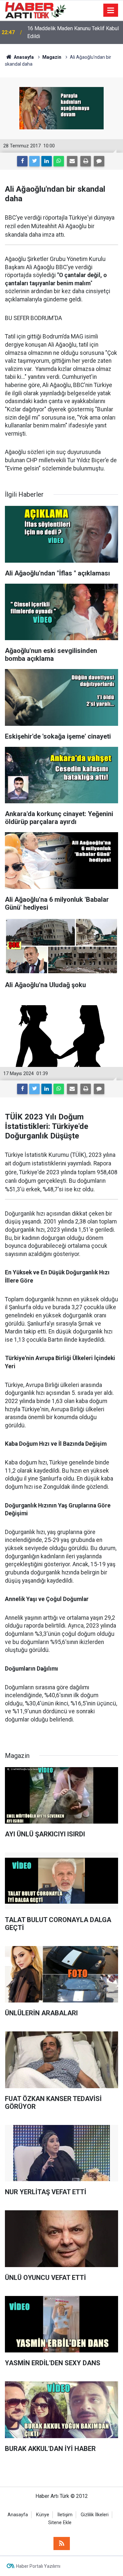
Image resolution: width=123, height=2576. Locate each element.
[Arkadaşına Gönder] (72, 161)
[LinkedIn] (47, 161)
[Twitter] (34, 161)
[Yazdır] (86, 161)
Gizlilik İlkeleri (95, 2515)
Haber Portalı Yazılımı (38, 2566)
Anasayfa (18, 2515)
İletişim (65, 2515)
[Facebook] (22, 161)
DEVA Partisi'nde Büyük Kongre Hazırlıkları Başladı (63, 32)
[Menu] (111, 11)
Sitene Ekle (60, 2523)
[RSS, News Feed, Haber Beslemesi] (62, 2544)
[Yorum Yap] (99, 161)
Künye (43, 2515)
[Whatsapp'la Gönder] (59, 161)
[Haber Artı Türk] (36, 10)
